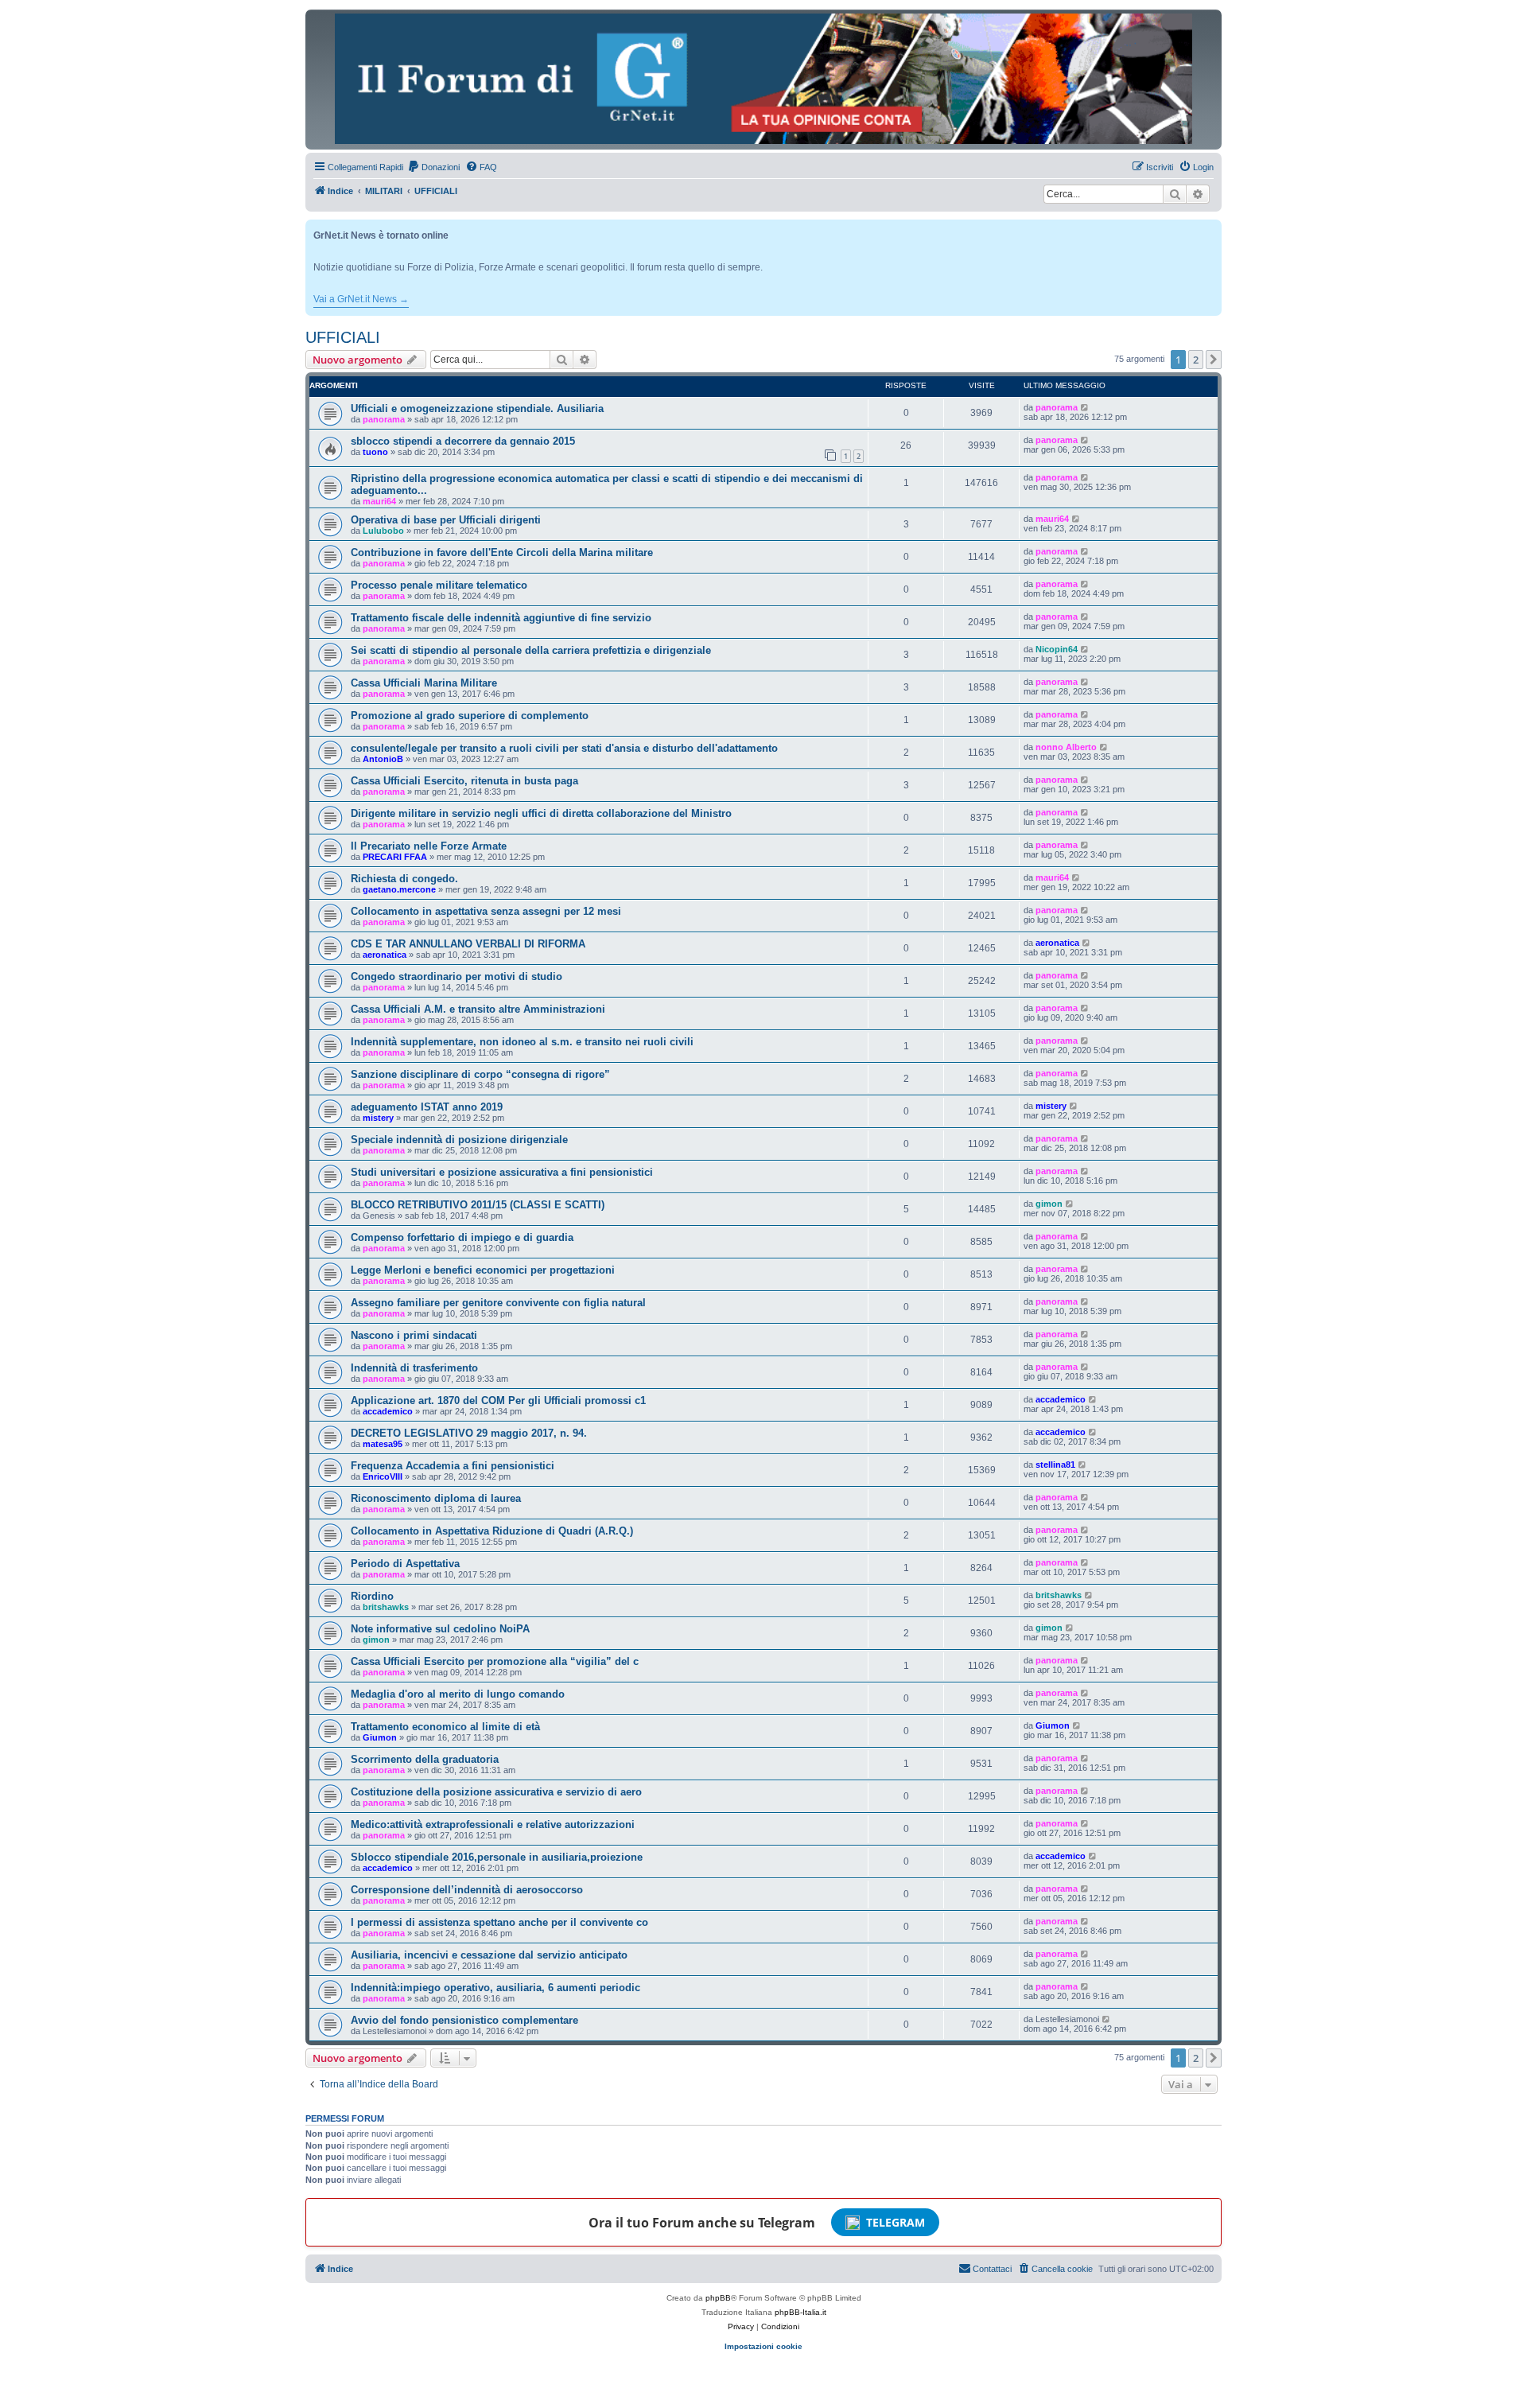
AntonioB (383, 759)
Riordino (372, 1596)
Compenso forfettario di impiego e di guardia (462, 1237)
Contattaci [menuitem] (992, 2269)
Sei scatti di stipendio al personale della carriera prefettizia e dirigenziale (531, 650)
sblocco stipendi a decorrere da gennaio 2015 (463, 441)
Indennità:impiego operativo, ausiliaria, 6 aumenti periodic (495, 1988)
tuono (375, 452)
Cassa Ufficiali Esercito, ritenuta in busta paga (464, 781)
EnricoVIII (383, 1476)
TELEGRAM (896, 2222)
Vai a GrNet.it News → (361, 299)
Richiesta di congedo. (404, 879)
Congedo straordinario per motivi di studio (457, 976)
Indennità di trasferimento (414, 1368)
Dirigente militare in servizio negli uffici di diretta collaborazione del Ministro (541, 813)
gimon (1049, 1204)
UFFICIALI (343, 337)
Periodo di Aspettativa (405, 1564)
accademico (388, 1411)
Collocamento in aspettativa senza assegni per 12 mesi (486, 911)
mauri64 (379, 501)
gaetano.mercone (399, 889)
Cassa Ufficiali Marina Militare (424, 683)
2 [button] (1196, 360)
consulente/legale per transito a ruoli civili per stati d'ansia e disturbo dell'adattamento (564, 748)
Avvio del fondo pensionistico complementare (464, 2020)
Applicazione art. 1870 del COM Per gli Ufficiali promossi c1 (498, 1400)
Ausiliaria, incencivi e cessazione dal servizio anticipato (489, 1955)
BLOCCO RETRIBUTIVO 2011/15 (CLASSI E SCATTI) (478, 1205)
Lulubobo (383, 531)
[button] (1214, 360)
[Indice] (763, 79)
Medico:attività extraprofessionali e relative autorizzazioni (493, 1824)
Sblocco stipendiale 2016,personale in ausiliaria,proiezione (497, 1857)
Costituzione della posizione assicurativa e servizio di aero (496, 1792)
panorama (384, 419)
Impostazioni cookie (763, 2346)
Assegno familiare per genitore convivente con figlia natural (498, 1303)
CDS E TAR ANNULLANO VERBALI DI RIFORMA (468, 944)
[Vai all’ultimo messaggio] (1085, 407)
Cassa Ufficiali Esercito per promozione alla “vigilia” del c (495, 1661)
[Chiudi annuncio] (1211, 229)
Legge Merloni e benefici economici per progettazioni (483, 1270)
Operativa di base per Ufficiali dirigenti (446, 520)
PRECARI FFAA (395, 857)
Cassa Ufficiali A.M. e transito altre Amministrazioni (478, 1009)
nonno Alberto (1066, 747)
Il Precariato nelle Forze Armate (429, 846)
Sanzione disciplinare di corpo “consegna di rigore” (480, 1074)
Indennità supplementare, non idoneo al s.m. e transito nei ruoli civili (522, 1042)
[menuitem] (433, 167)
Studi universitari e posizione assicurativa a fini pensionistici (502, 1172)
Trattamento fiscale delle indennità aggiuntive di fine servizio (501, 618)
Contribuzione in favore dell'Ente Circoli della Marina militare (502, 552)
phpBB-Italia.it (800, 2312)
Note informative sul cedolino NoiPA (440, 1629)
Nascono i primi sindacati (414, 1335)
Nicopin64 (1057, 649)
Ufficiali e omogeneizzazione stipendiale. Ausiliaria (477, 408)
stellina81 (1055, 1465)
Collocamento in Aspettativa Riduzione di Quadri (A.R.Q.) (492, 1531)
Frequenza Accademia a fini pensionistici (453, 1466)
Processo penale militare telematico (439, 585)
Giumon (380, 1737)
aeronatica (385, 955)
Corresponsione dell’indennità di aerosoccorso (467, 1890)
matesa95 (383, 1444)
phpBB (718, 2298)
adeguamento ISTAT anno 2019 (427, 1107)
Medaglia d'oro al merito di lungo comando (458, 1694)
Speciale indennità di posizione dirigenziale (459, 1140)
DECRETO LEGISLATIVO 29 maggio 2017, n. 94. (469, 1433)
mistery (378, 1118)
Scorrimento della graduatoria (425, 1759)
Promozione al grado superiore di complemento (470, 716)
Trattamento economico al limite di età (445, 1727)
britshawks (386, 1607)
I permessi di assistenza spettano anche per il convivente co (499, 1922)
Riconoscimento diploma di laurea (436, 1498)
